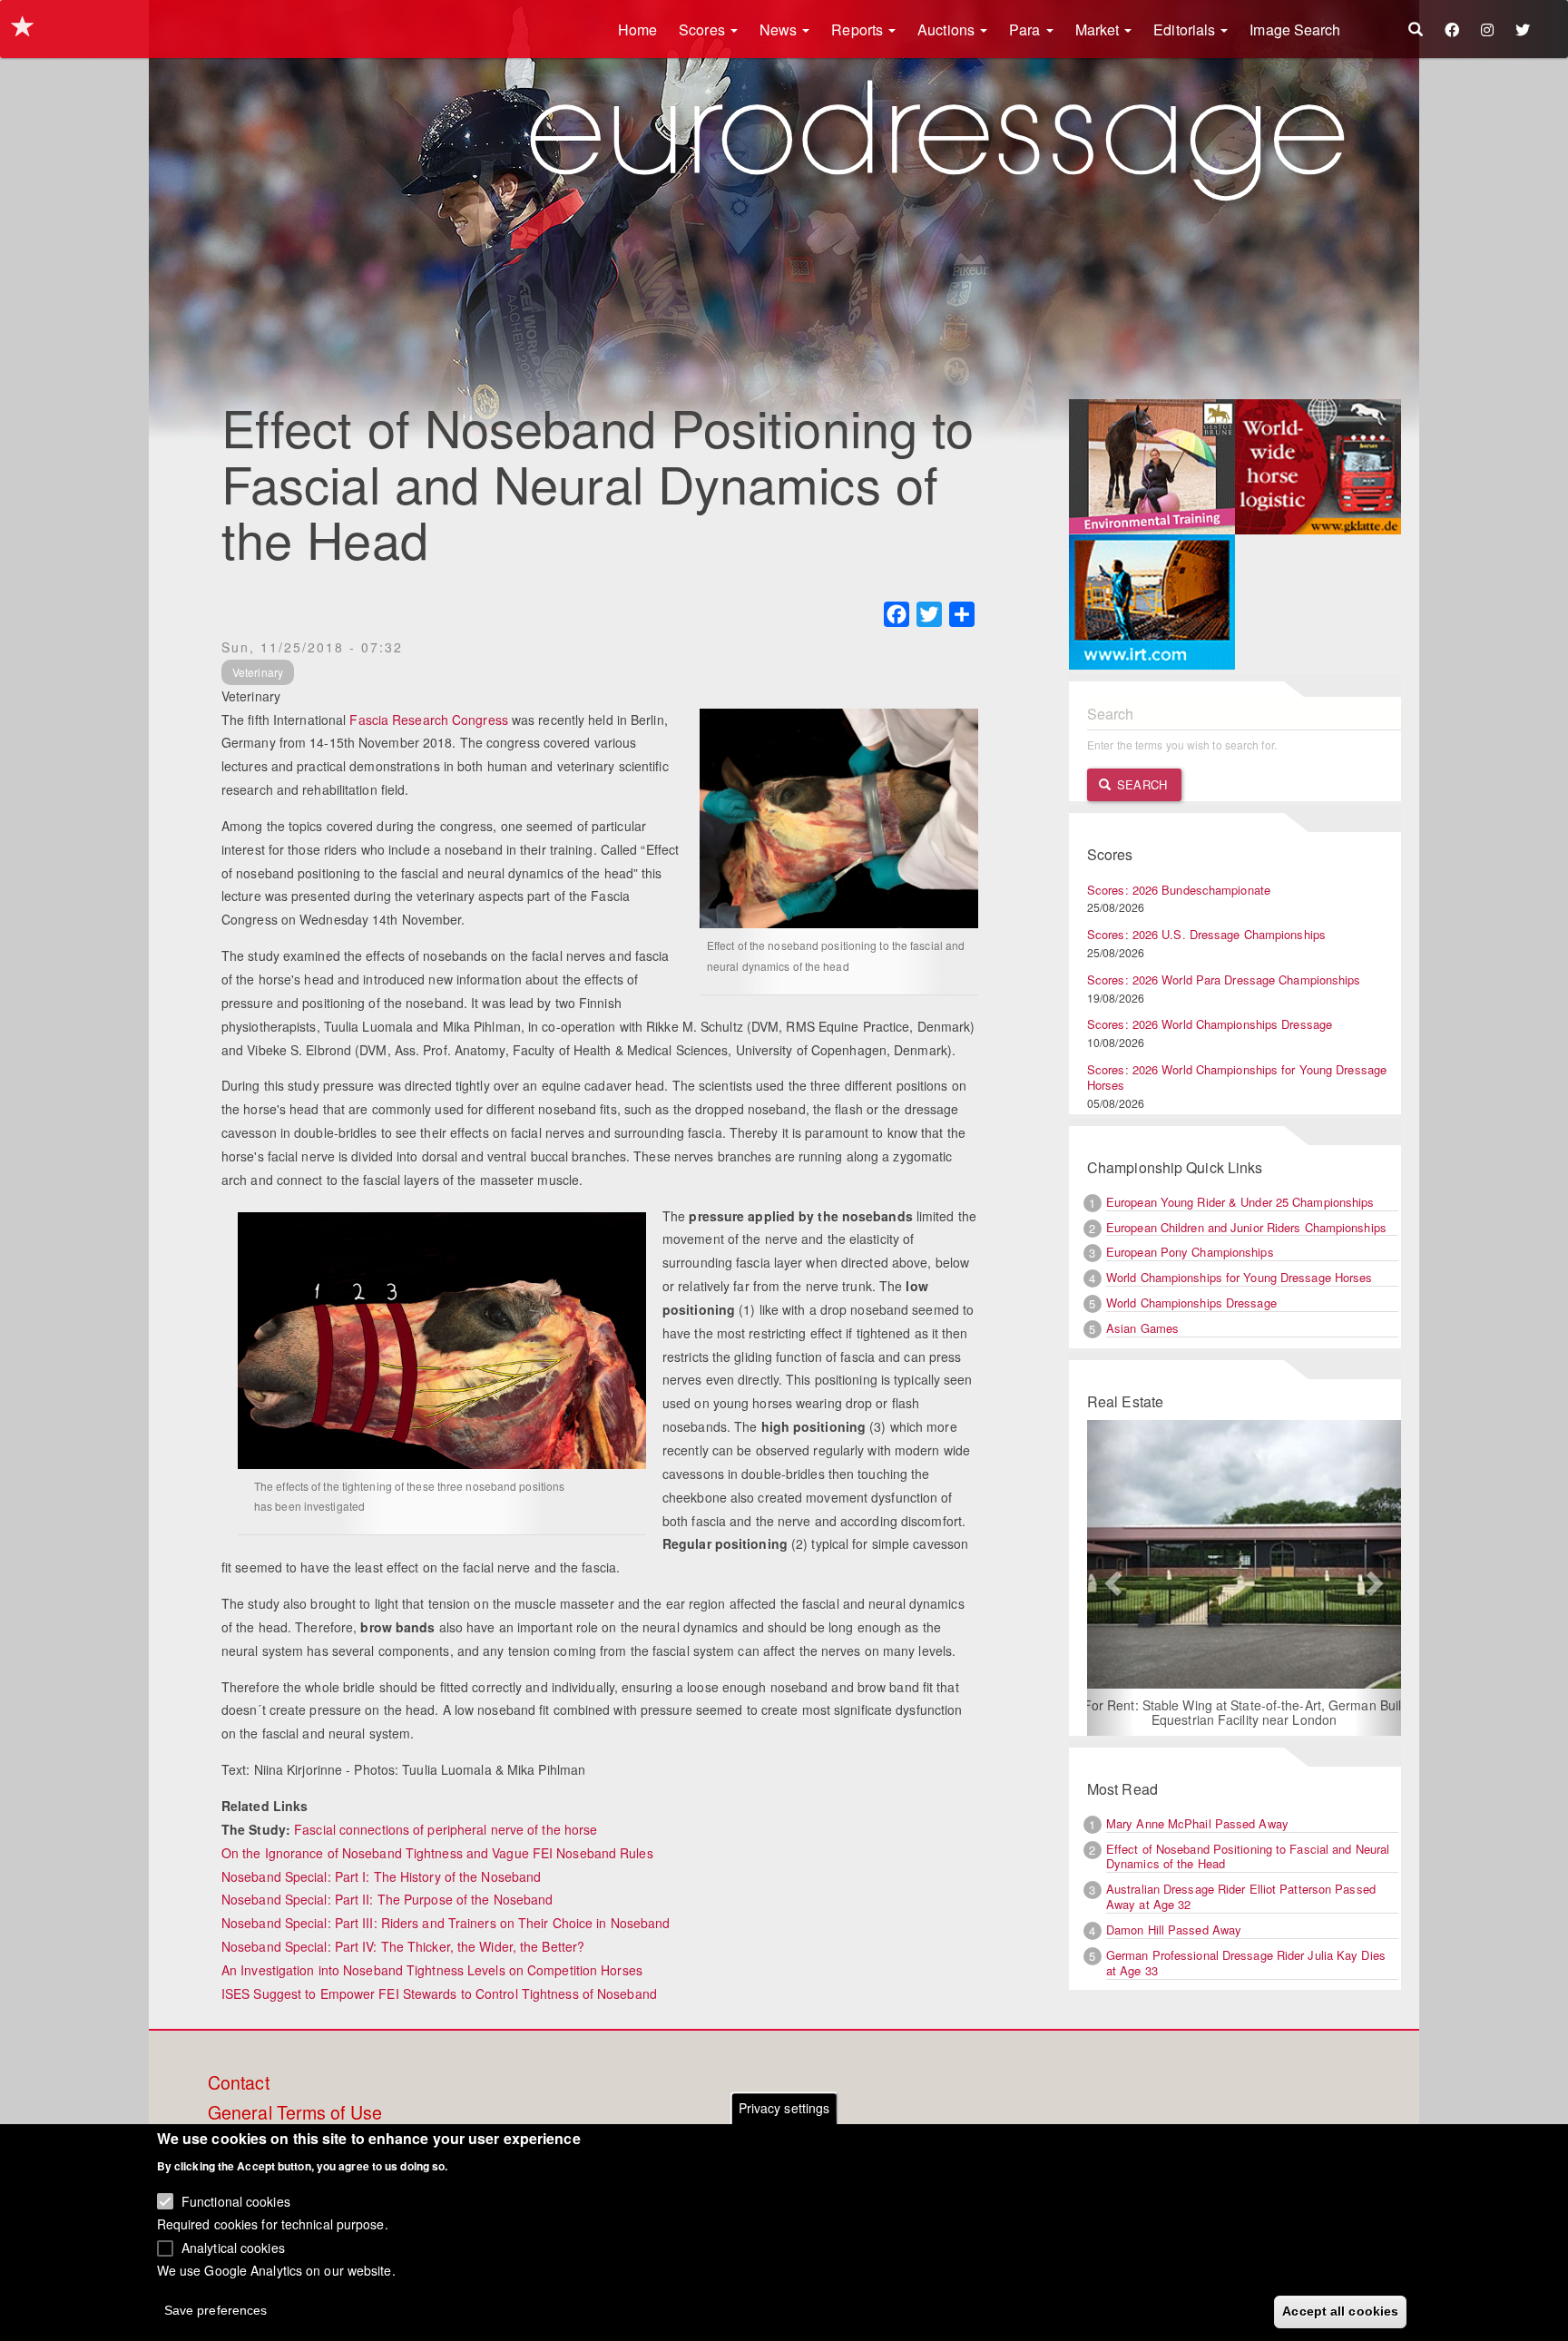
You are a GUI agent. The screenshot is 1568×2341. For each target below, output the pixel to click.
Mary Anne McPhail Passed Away (1197, 1823)
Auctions (948, 29)
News (780, 29)
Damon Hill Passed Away (1174, 1930)
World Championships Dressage (1191, 1303)
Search (1140, 784)
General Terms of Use (295, 2113)
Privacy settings (784, 2108)
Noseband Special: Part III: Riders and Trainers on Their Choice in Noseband (446, 1923)
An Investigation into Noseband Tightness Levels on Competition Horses (432, 1970)
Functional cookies (236, 2200)
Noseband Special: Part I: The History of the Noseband (381, 1876)
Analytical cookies (233, 2247)
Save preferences (216, 2310)
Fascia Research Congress (428, 720)
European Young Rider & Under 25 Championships (1240, 1202)
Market (1099, 29)
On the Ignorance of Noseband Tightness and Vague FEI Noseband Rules (437, 1853)
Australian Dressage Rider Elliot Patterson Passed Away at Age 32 (1241, 1896)
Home (637, 29)
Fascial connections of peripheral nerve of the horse (446, 1829)
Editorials (1186, 29)
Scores (704, 29)
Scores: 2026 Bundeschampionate (1179, 890)
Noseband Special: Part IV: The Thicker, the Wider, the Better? (403, 1946)
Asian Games (1142, 1328)
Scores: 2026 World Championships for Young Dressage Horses (1237, 1077)
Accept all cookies (1340, 2311)
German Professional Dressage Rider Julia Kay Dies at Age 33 (1246, 1963)
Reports (859, 29)
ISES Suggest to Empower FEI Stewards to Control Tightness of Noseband (439, 1993)
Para (1027, 29)
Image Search (1295, 29)
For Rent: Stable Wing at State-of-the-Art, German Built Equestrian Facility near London (1245, 1712)
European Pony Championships (1190, 1252)
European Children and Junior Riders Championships (1246, 1227)
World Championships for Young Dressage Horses (1240, 1277)
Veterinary (258, 672)
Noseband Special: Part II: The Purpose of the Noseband (387, 1899)
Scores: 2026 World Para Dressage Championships (1224, 979)
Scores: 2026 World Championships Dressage (1210, 1024)
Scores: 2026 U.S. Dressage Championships (1206, 934)
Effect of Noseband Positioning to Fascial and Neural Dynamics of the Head (1248, 1856)
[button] (1111, 1578)
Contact (239, 2083)
